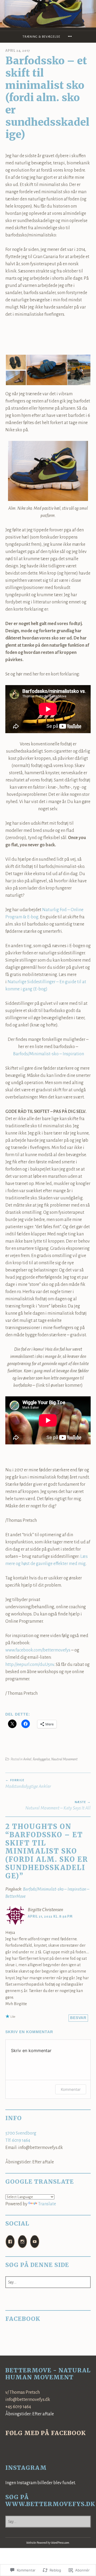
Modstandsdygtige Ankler (28, 1784)
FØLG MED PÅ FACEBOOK (46, 2433)
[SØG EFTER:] (48, 2282)
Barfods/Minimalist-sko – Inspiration (49, 1054)
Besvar (78, 2018)
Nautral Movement (64, 1759)
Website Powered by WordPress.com (48, 2543)
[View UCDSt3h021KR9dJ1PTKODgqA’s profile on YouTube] (35, 2242)
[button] (16, 362)
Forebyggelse (41, 1759)
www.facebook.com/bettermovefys (38, 1650)
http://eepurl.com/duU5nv (30, 1665)
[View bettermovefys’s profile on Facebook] (10, 2242)
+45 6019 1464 (18, 2407)
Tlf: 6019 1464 (18, 2140)
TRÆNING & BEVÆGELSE (41, 37)
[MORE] (71, 37)
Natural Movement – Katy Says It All (58, 1805)
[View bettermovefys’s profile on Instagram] (22, 2242)
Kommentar (71, 2089)
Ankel (27, 1759)
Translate (47, 2204)
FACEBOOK (23, 2319)
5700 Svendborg (21, 2133)
